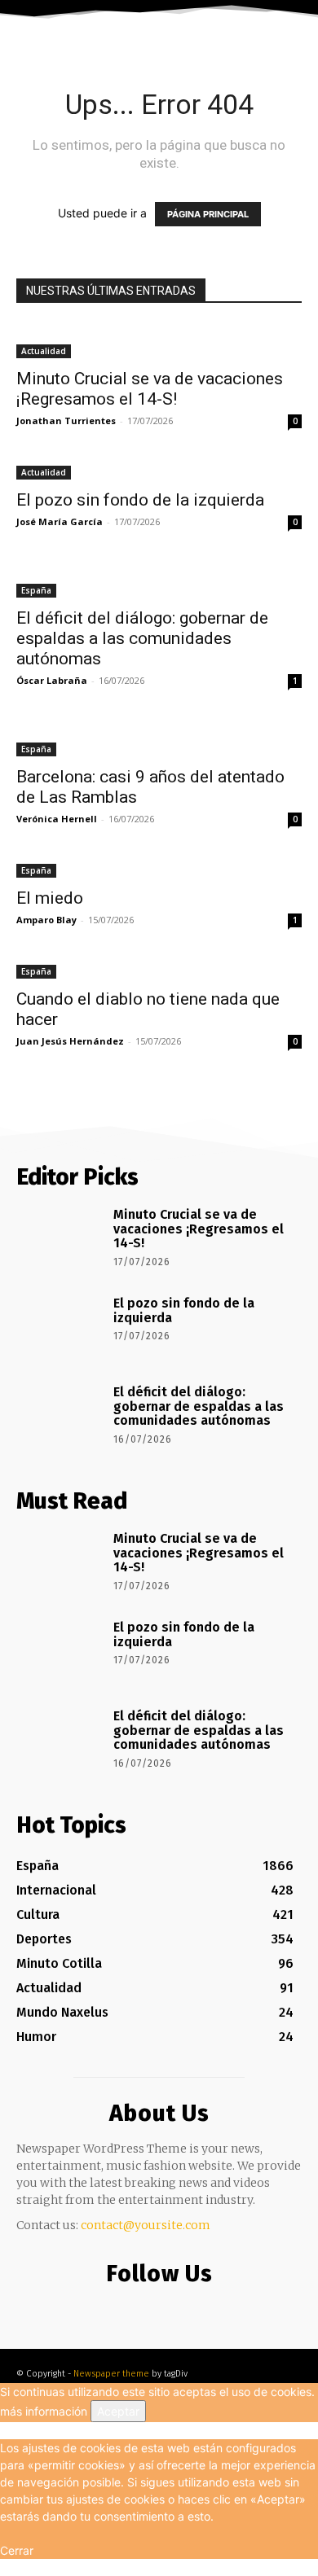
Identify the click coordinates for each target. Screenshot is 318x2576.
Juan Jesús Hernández (70, 1041)
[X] (188, 2308)
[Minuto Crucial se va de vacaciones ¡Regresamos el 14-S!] (159, 341)
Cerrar (17, 2550)
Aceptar (118, 2411)
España (36, 590)
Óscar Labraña (52, 680)
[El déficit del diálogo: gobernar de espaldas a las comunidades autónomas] (159, 580)
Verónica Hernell (57, 819)
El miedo (50, 898)
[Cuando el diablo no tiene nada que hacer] (159, 970)
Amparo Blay (46, 920)
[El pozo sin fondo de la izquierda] (159, 471)
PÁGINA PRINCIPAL (208, 214)
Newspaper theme (111, 2374)
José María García (60, 521)
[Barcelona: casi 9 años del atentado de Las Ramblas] (159, 739)
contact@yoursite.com (146, 2225)
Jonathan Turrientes (66, 421)
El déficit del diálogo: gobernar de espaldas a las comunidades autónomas (142, 638)
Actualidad (44, 351)
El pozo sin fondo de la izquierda (140, 500)
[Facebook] (123, 2308)
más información (44, 2411)
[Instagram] (155, 2308)
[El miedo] (159, 869)
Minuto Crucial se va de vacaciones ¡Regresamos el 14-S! (150, 389)
